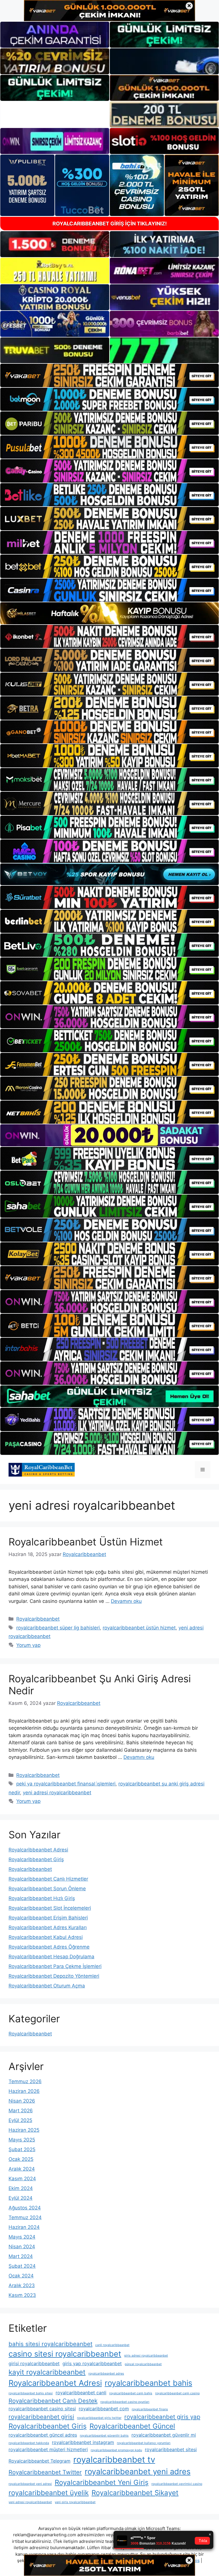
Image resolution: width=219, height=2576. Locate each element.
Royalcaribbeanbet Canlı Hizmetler (48, 1879)
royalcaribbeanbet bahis (148, 2383)
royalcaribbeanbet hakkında (29, 2443)
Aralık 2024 (22, 2169)
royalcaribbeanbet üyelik (49, 2493)
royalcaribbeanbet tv (114, 2460)
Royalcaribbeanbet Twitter (45, 2472)
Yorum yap (28, 1645)
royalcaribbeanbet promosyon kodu (116, 2450)
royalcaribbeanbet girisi (41, 2417)
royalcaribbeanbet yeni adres (138, 2472)
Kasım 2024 (22, 2179)
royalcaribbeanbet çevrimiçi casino (177, 2484)
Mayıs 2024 (22, 2237)
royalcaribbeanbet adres (106, 2374)
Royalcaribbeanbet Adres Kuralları (48, 1927)
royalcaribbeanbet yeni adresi (30, 2484)
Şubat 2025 (22, 2149)
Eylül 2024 (21, 2198)
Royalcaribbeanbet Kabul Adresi (46, 1937)
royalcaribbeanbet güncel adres (43, 2435)
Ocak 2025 (21, 2159)
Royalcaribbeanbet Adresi (38, 1850)
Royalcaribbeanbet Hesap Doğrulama (51, 1957)
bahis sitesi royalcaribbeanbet (50, 2344)
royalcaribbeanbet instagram (83, 2442)
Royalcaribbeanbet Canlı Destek (53, 2401)
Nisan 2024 (22, 2247)
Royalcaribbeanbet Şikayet (135, 2493)
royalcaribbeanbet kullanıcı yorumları (144, 2443)
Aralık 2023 (22, 2285)
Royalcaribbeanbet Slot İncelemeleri (50, 1908)
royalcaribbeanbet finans (150, 2409)
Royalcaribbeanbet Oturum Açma (47, 1986)
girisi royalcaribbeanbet (34, 2363)
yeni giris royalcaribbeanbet (75, 2502)
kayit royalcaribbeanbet (47, 2372)
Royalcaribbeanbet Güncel (132, 2426)
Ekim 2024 (21, 2188)
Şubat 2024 (22, 2266)
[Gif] (109, 613)
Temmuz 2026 (25, 2081)
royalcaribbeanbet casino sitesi (42, 2409)
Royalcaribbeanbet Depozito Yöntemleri (54, 1976)
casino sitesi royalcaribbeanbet (65, 2354)
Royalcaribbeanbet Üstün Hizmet (86, 1542)
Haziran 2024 (24, 2227)
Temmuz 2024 (25, 2217)
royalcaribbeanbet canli (81, 2393)
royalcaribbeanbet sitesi (171, 2449)
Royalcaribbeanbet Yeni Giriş (102, 2482)
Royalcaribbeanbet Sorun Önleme (47, 1889)
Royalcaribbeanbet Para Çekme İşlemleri (55, 1966)
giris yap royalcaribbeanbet (92, 2363)
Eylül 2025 (20, 2120)
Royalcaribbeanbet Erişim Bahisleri (48, 1918)
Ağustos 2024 (25, 2208)
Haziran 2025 (24, 2130)
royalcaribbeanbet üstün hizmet (139, 1628)
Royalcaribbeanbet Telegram (39, 2461)
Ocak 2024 (21, 2276)
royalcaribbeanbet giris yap (162, 2417)
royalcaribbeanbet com (104, 2409)
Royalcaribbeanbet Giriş (36, 1859)
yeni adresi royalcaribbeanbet (57, 1793)
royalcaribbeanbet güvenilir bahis (104, 2436)
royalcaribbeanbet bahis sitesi (31, 2393)
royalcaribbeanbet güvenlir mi (164, 2435)
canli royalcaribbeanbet (112, 2345)
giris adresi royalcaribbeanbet (146, 2356)
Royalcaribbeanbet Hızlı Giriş (42, 1898)
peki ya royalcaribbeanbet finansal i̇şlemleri (66, 1784)
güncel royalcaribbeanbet (143, 2364)
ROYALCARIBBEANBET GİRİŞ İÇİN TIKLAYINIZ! (110, 224)
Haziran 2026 (24, 2091)
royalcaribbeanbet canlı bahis (131, 2393)
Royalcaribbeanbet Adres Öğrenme (49, 1947)
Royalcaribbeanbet (38, 1619)
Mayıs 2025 (22, 2140)
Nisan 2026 (22, 2101)
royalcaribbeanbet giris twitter (99, 2418)
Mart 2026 (21, 2111)
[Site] (109, 375)
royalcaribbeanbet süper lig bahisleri (58, 1628)
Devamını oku (126, 1601)
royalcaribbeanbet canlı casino (177, 2393)
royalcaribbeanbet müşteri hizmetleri (48, 2449)
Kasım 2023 (22, 2295)
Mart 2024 (21, 2256)
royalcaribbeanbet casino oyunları (125, 2402)
